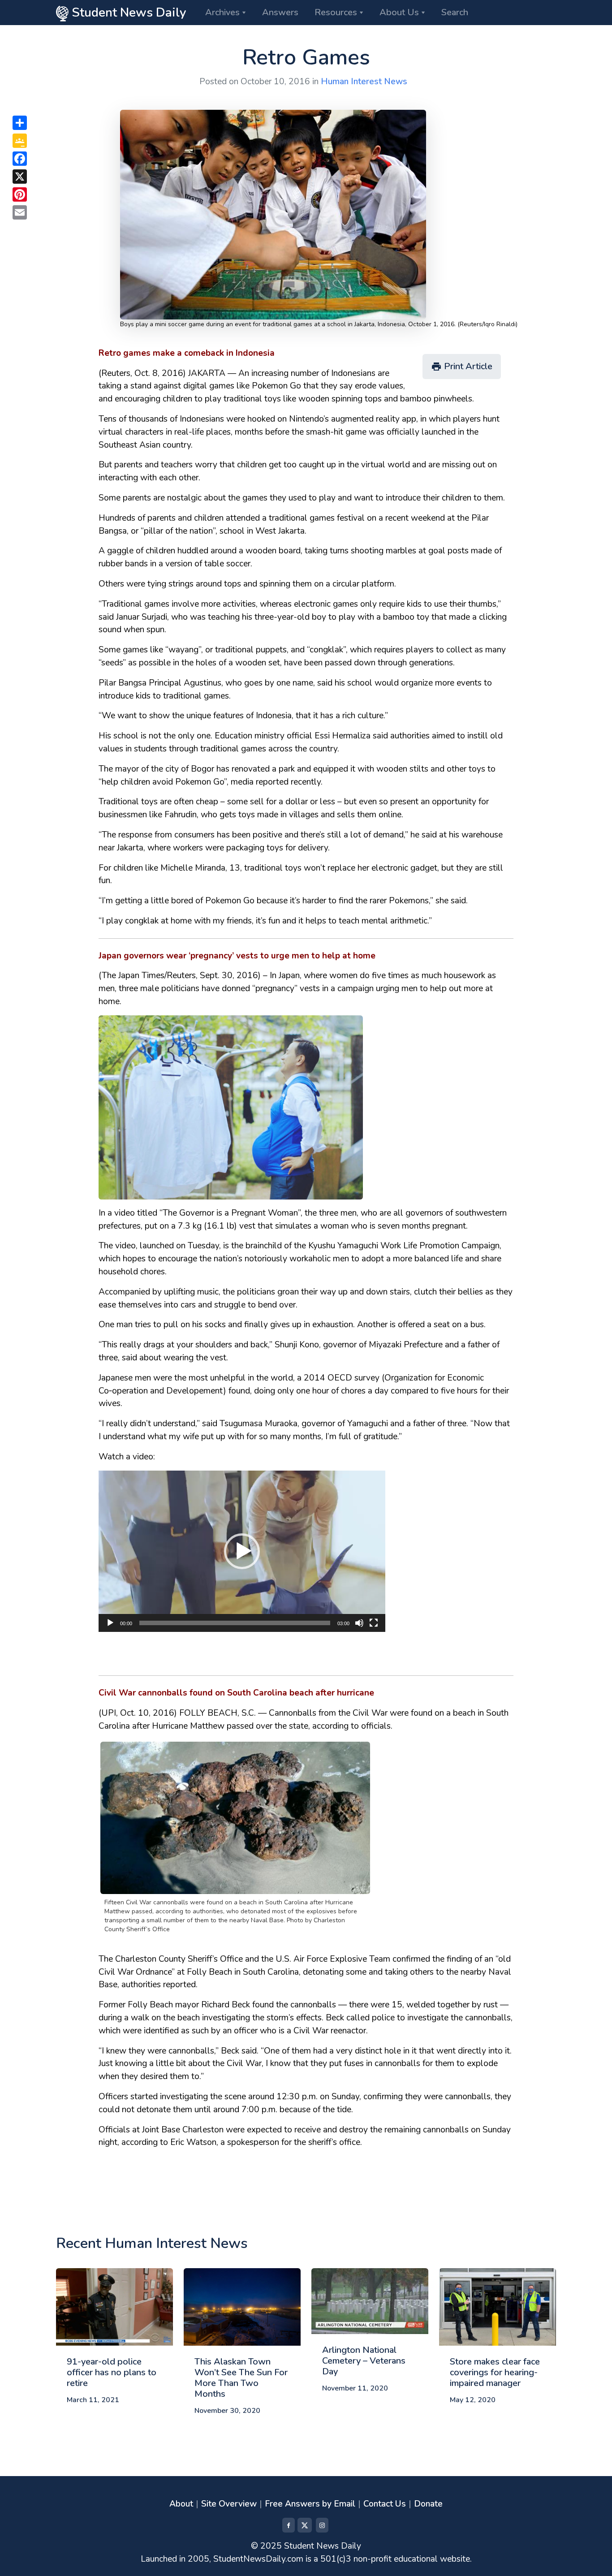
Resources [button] (336, 12)
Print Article (462, 366)
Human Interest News (364, 82)
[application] (242, 1551)
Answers (280, 12)
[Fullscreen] (374, 1623)
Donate (428, 2504)
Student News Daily (127, 13)
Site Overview (229, 2504)
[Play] (110, 1623)
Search (455, 12)
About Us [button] (399, 12)
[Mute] (359, 1623)
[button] (242, 1551)
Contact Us (385, 2504)
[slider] (235, 1623)
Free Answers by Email (310, 2504)
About (181, 2504)
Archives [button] (222, 12)
